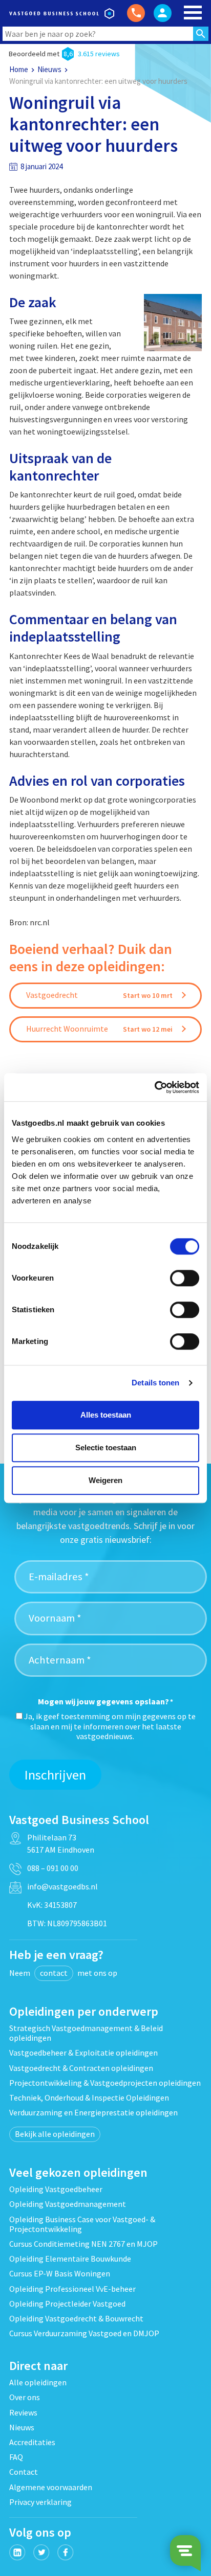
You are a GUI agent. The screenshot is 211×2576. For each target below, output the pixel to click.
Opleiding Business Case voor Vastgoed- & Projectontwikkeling (82, 2224)
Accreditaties (32, 2442)
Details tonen (155, 1383)
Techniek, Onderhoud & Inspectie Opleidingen (89, 2098)
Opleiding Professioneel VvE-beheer (72, 2289)
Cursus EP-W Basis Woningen (60, 2273)
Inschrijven (55, 1775)
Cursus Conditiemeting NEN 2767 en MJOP (83, 2244)
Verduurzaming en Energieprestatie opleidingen (93, 2112)
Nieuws (49, 69)
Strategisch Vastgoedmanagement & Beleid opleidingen (86, 2033)
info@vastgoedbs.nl (62, 1886)
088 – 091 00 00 (53, 1868)
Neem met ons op (63, 1973)
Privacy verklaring (40, 2502)
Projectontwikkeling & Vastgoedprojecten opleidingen (105, 2083)
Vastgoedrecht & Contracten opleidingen (81, 2068)
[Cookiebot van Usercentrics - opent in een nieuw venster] (154, 1087)
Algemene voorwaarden (51, 2487)
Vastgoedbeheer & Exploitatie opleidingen (83, 2053)
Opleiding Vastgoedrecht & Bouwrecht (76, 2318)
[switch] (185, 1278)
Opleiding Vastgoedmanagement (68, 2204)
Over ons (25, 2397)
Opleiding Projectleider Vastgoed (67, 2304)
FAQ (16, 2457)
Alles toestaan (106, 1415)
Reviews (23, 2412)
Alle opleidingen (38, 2382)
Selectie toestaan (106, 1447)
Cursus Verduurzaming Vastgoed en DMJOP (84, 2333)
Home (19, 69)
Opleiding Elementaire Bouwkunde (70, 2259)
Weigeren (105, 1480)
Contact (24, 2472)
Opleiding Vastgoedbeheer (56, 2189)
